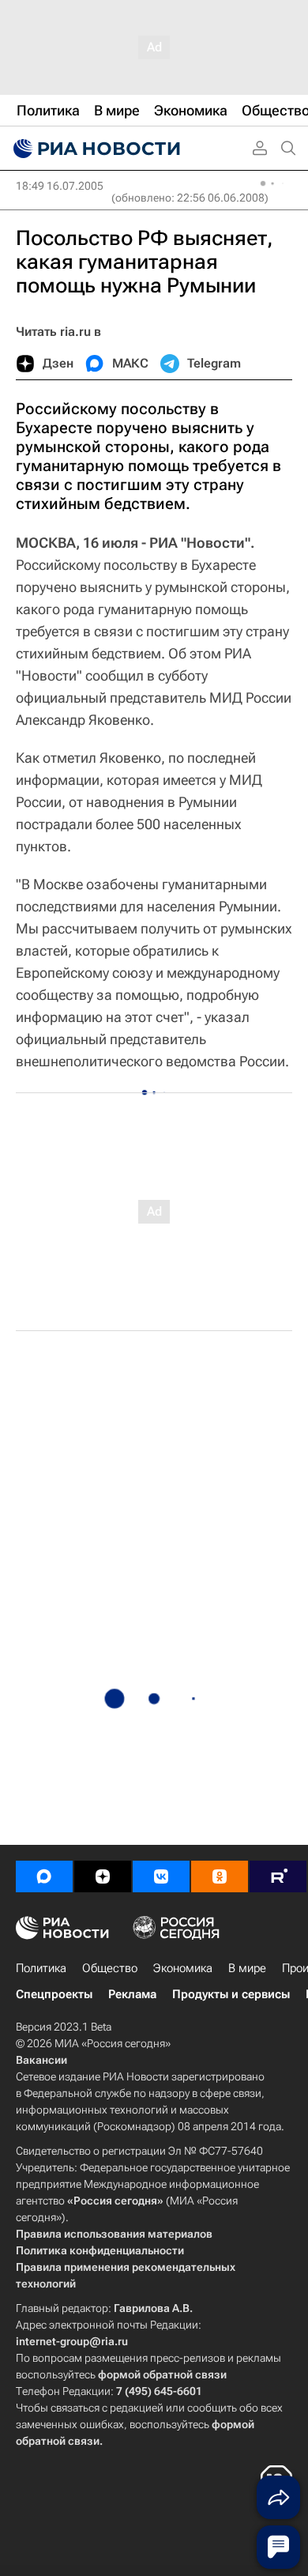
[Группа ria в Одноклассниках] (220, 1876)
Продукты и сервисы (231, 1994)
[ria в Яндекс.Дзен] (103, 1876)
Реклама (132, 1994)
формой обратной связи (162, 2374)
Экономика (183, 1968)
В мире (247, 1968)
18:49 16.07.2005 (60, 186)
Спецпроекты (54, 1994)
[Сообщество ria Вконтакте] (161, 1876)
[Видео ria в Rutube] (278, 1876)
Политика (41, 1968)
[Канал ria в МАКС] (44, 1876)
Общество (110, 1968)
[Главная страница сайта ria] (95, 149)
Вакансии (41, 2060)
